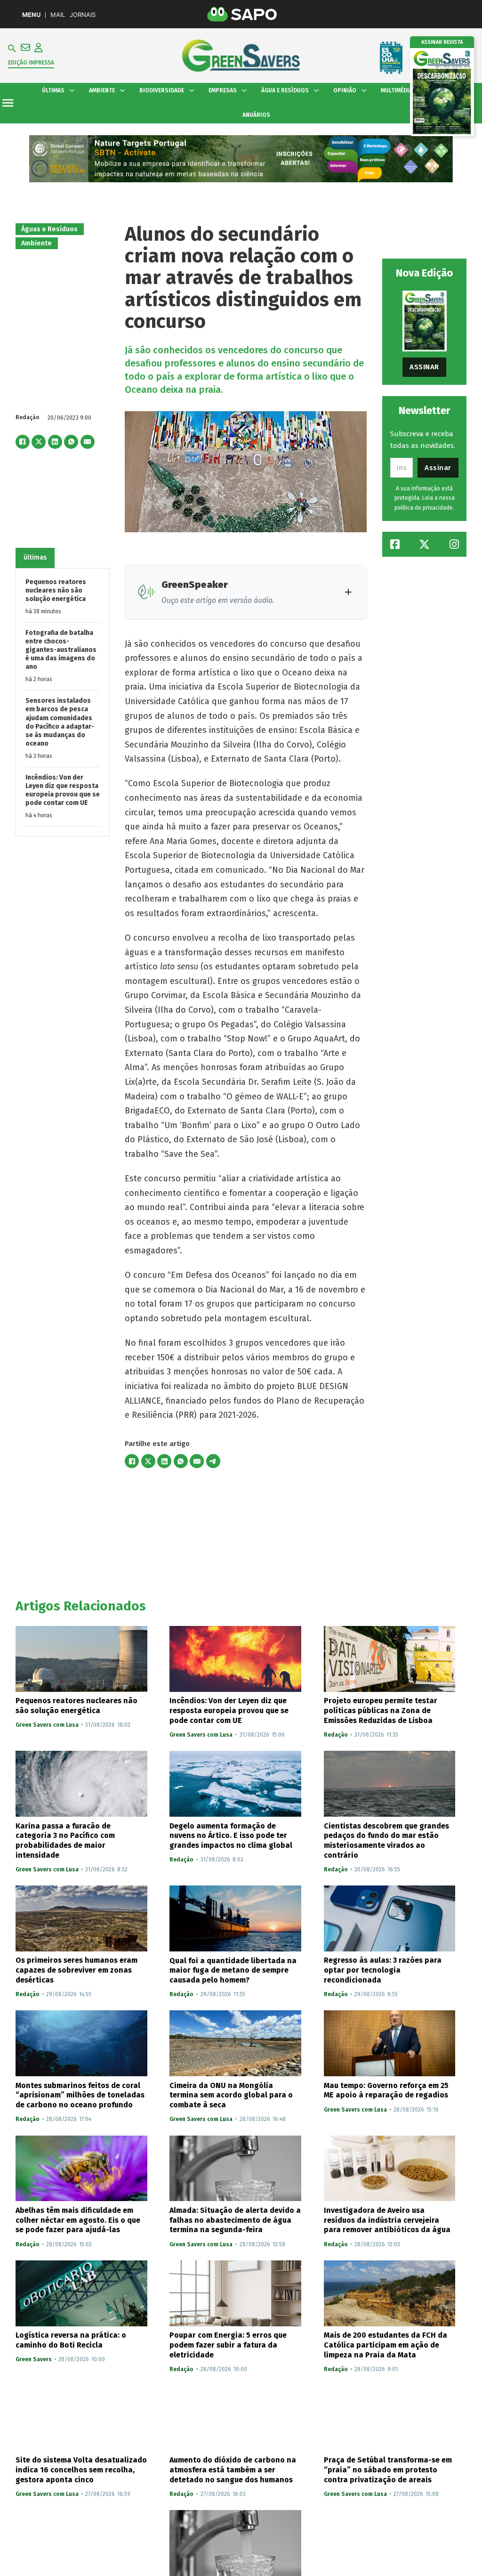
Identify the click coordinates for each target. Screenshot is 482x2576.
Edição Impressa (31, 63)
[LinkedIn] (55, 442)
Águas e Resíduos (49, 229)
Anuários (256, 115)
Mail (58, 15)
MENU (31, 15)
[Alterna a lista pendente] (72, 90)
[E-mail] (88, 442)
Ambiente (36, 243)
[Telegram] (213, 1461)
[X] (39, 442)
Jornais (83, 15)
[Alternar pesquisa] (12, 49)
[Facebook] (23, 442)
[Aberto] (8, 103)
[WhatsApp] (71, 442)
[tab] (35, 558)
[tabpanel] (63, 703)
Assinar (424, 367)
